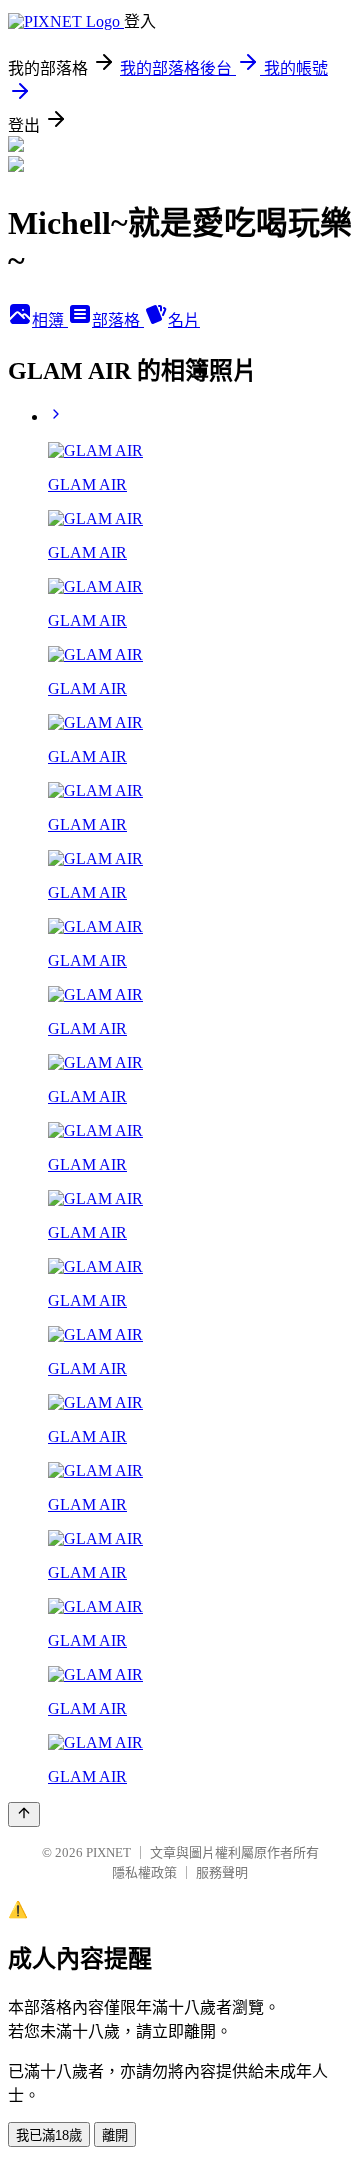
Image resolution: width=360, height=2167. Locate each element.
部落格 (118, 320)
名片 (184, 320)
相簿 (50, 320)
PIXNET (108, 1852)
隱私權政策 (144, 1872)
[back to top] (24, 1814)
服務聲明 (222, 1872)
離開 (115, 2135)
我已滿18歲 (49, 2135)
